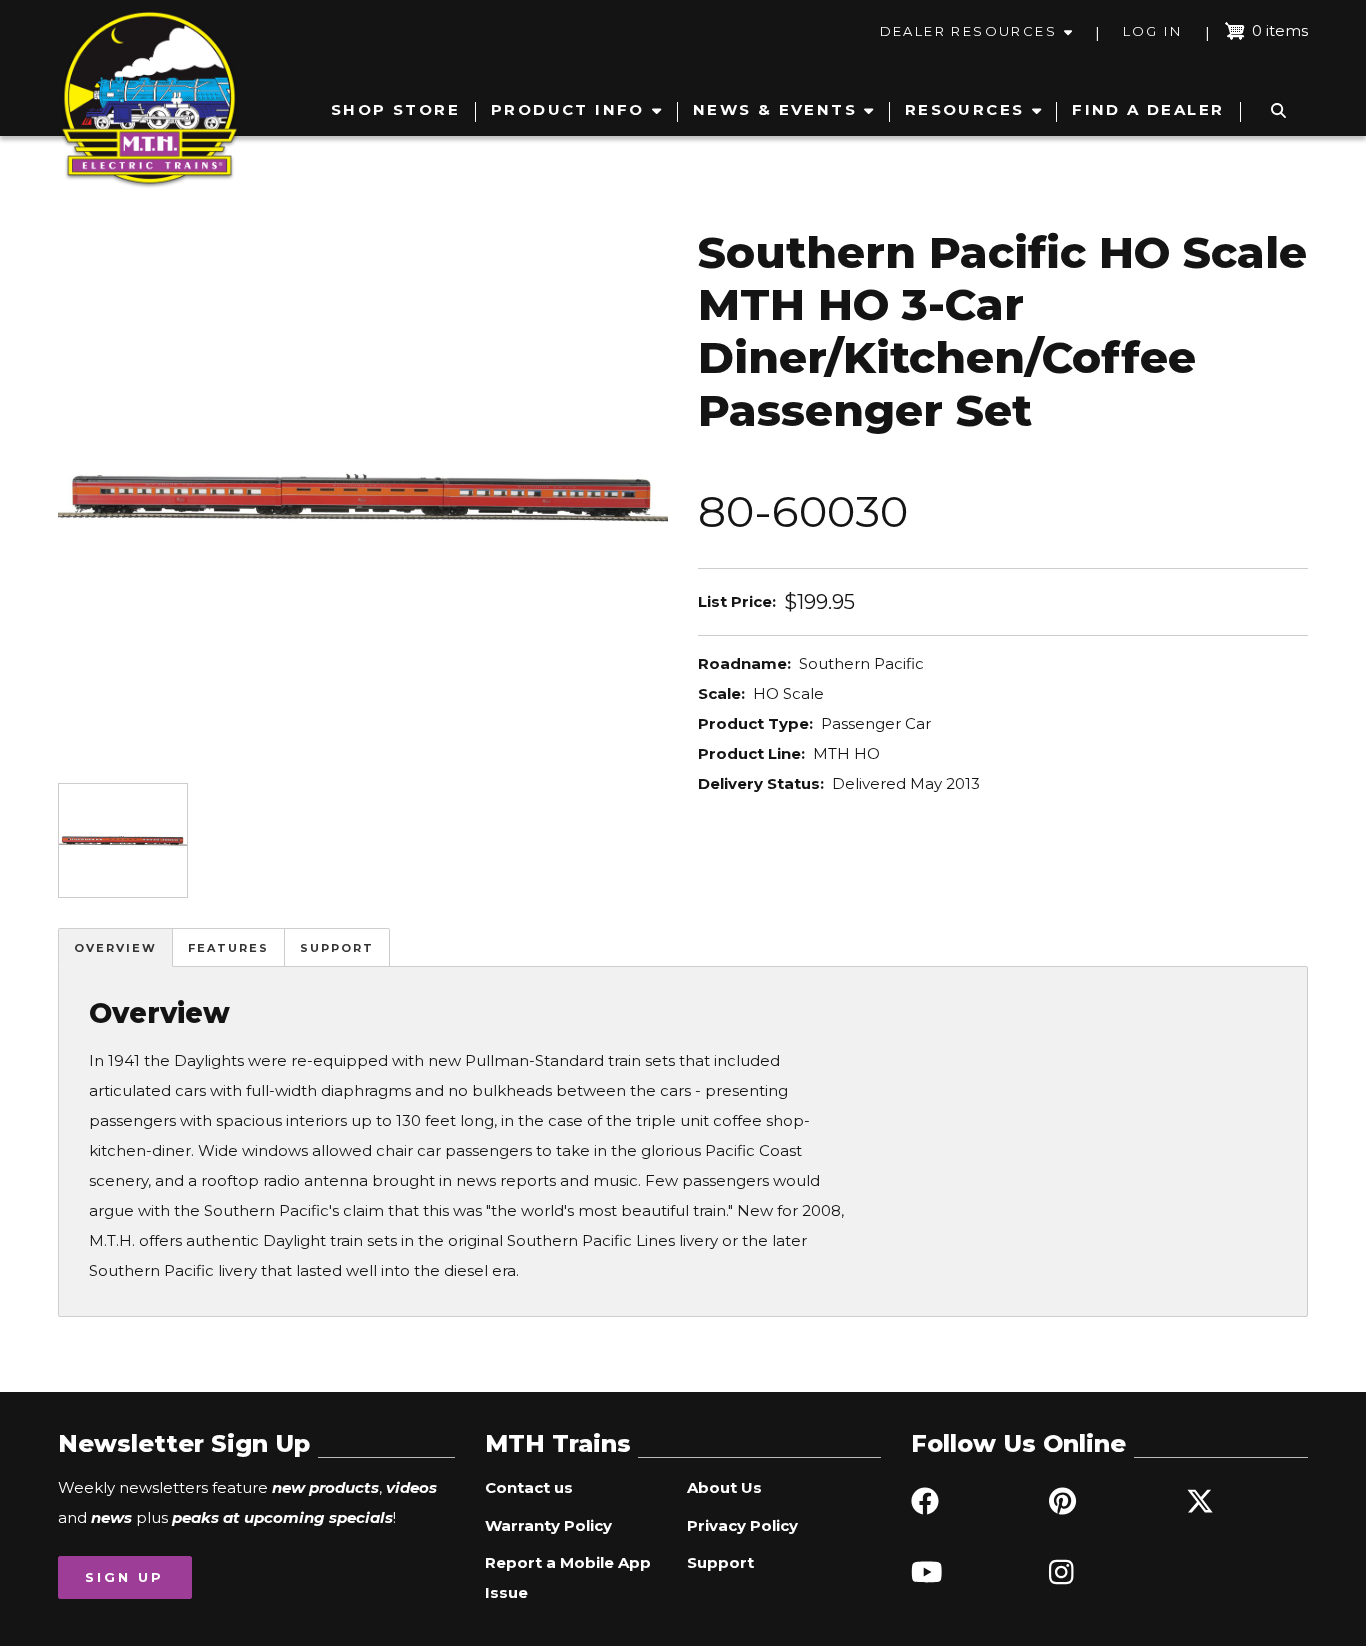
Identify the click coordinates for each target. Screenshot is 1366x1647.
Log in (1152, 31)
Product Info (568, 109)
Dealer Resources (968, 31)
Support (337, 948)
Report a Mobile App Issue (568, 1577)
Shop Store (395, 109)
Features (228, 948)
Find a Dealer (1148, 109)
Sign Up (124, 1577)
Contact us (529, 1487)
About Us (724, 1487)
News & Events (775, 109)
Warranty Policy (548, 1525)
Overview (115, 948)
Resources (965, 109)
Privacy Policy (742, 1525)
